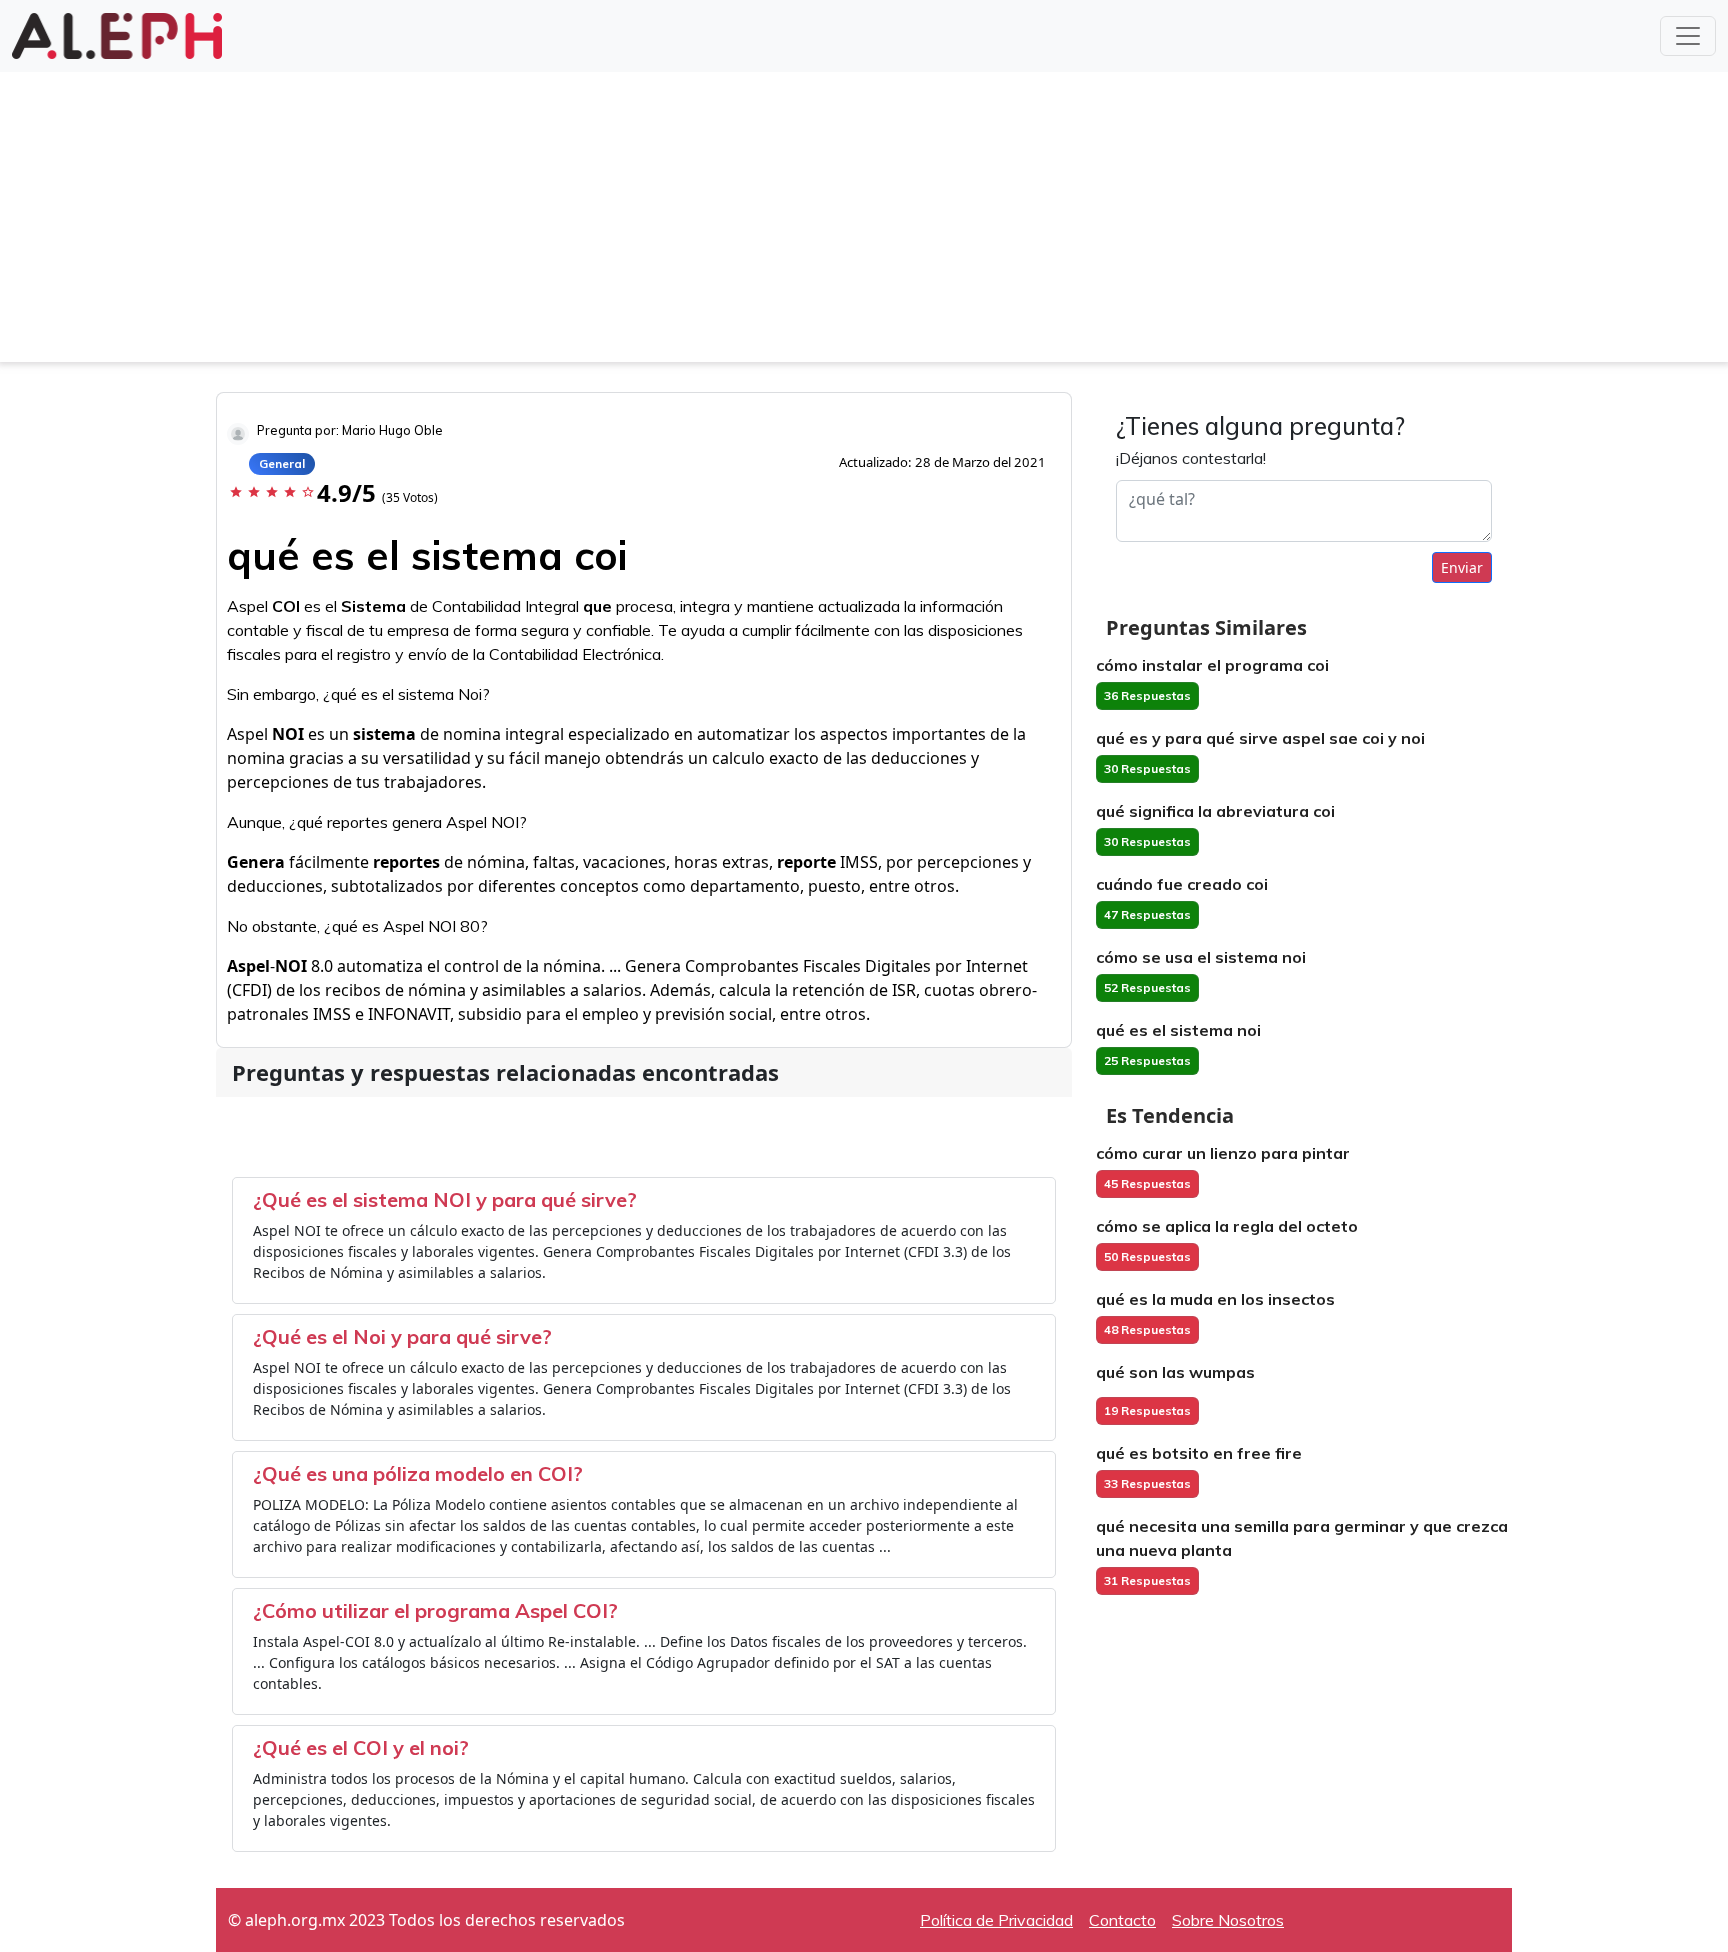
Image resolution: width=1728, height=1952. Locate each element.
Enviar (1462, 567)
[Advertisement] (864, 222)
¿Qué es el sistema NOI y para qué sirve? (445, 1199)
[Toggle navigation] (1688, 36)
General (282, 463)
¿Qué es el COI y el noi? (361, 1747)
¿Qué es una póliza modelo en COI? (418, 1473)
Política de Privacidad (996, 1920)
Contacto (1122, 1920)
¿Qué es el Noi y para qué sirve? (402, 1336)
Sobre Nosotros (1228, 1920)
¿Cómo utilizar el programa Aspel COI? (435, 1610)
